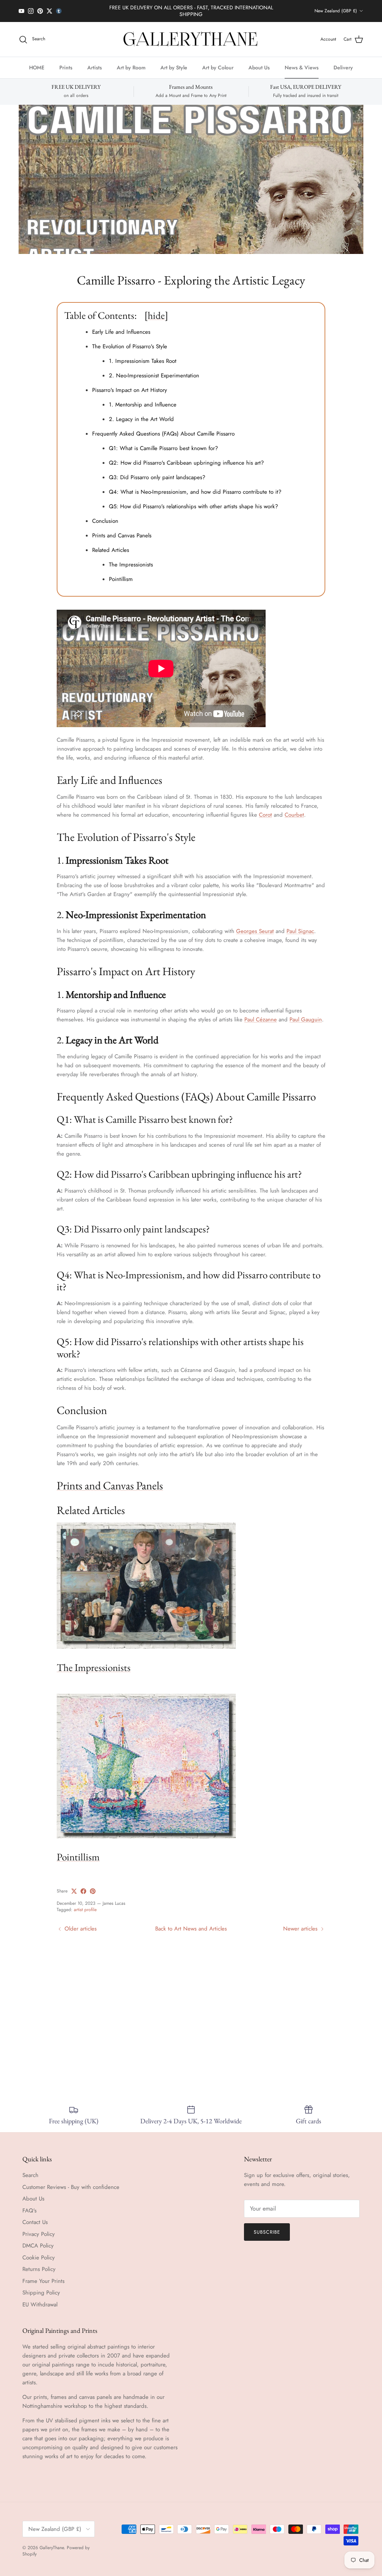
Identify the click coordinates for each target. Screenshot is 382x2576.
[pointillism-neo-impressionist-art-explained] (146, 1830)
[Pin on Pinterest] (93, 1885)
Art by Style (174, 61)
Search (30, 2169)
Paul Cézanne (261, 1013)
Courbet (294, 808)
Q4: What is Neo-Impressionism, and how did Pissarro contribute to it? (195, 486)
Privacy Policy (39, 2228)
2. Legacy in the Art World (142, 413)
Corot (265, 808)
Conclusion (105, 515)
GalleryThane (52, 2541)
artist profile (85, 1903)
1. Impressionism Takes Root (143, 355)
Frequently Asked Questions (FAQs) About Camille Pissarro (163, 427)
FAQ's (29, 2204)
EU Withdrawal (40, 2298)
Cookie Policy (39, 2251)
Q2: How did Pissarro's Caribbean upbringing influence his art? (186, 456)
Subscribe (267, 2226)
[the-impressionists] (146, 1641)
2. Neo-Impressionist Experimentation (154, 369)
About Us (259, 61)
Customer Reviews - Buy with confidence (71, 2181)
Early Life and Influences (121, 326)
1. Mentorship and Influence (144, 398)
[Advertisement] (191, 2009)
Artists (95, 61)
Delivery (343, 61)
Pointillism (121, 573)
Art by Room (131, 61)
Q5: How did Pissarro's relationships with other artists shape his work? (193, 500)
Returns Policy (39, 2263)
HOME (37, 61)
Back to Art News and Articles (191, 1922)
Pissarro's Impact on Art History (130, 384)
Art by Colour (218, 61)
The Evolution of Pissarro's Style (130, 340)
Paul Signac (300, 925)
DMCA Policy (38, 2239)
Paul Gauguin (306, 1013)
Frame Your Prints (43, 2275)
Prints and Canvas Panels (122, 529)
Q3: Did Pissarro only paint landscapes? (157, 471)
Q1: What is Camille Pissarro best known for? (163, 442)
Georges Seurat (255, 925)
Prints (66, 61)
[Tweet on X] (74, 1885)
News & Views (302, 61)
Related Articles (111, 544)
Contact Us (35, 2216)
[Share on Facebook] (83, 1885)
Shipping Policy (41, 2286)
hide (156, 309)
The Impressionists (131, 558)
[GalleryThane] (191, 33)
